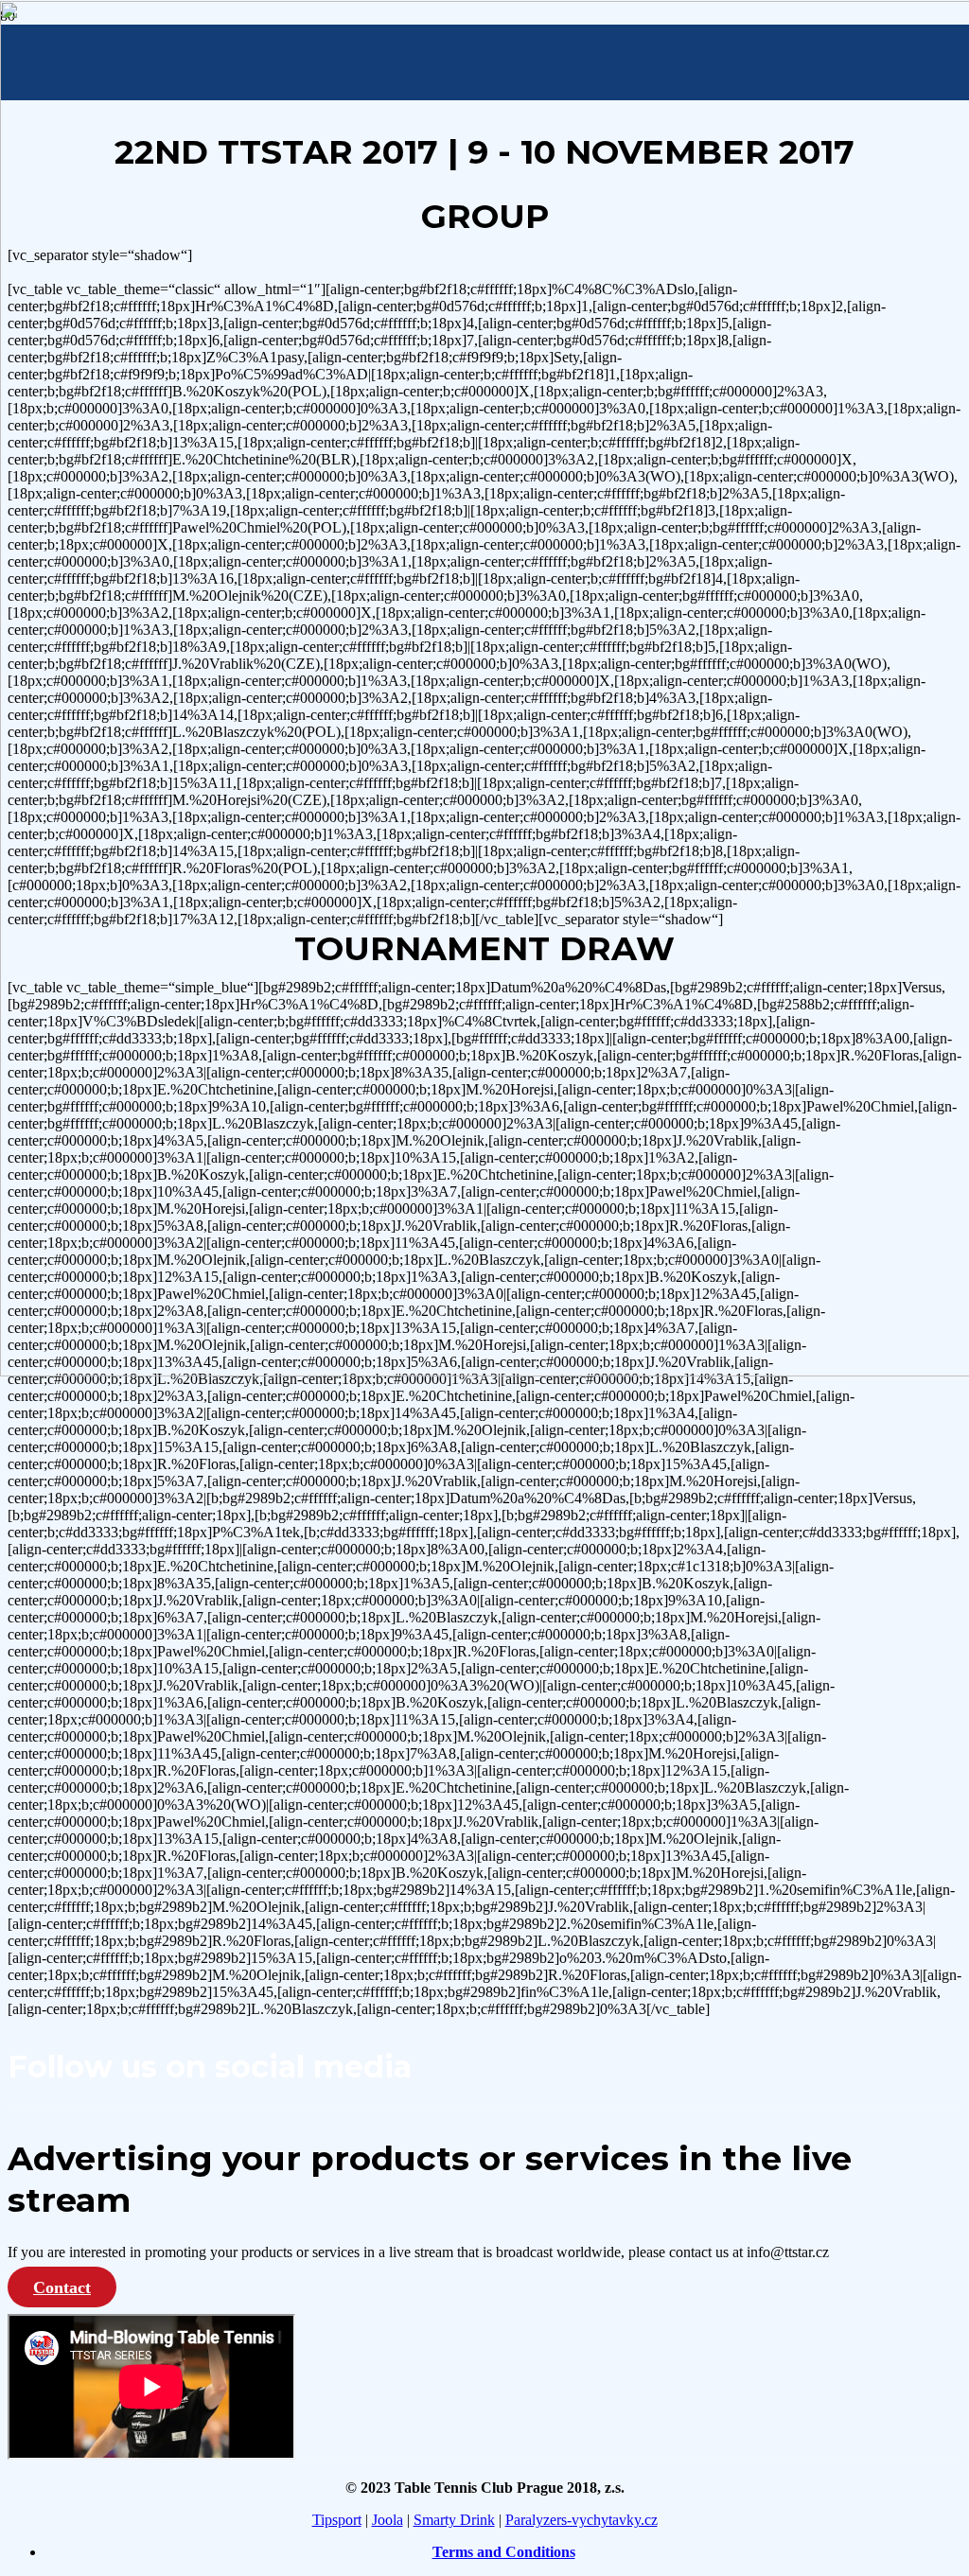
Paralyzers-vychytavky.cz (581, 2520)
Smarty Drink (454, 2520)
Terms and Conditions (504, 2552)
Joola (388, 2520)
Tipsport (337, 2520)
